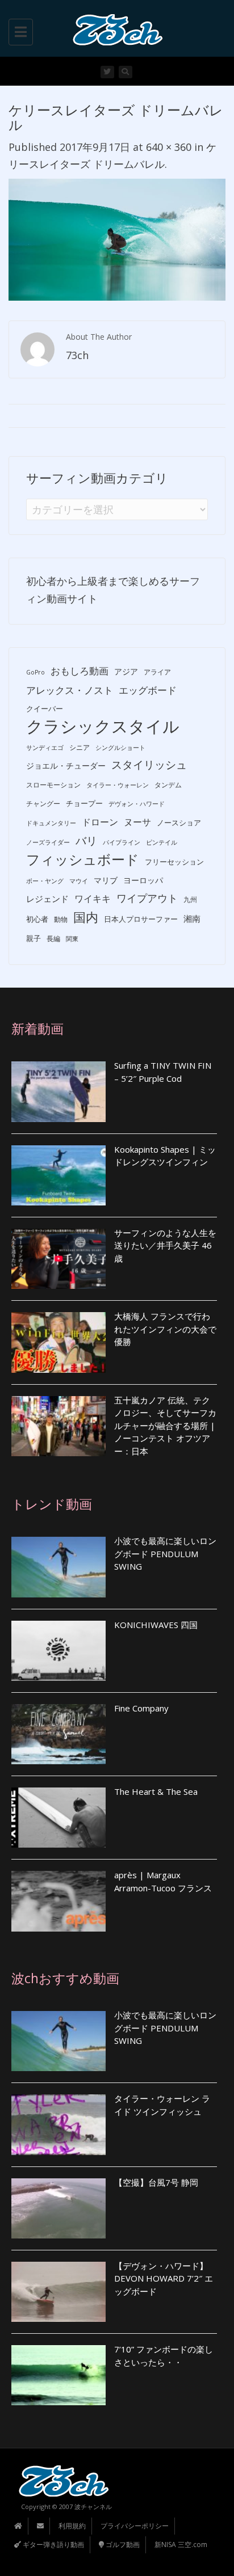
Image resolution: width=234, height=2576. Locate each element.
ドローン (100, 822)
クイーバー (45, 709)
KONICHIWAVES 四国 (156, 1625)
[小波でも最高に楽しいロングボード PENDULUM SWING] (58, 1567)
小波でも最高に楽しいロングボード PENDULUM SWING (165, 1553)
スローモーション (53, 785)
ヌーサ (137, 822)
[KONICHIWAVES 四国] (58, 1651)
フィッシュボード (83, 860)
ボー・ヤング (45, 881)
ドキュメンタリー (51, 823)
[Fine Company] (58, 1734)
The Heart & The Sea (156, 1791)
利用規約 (72, 2526)
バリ (86, 841)
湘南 (192, 918)
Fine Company (141, 1708)
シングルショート (120, 748)
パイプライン (122, 842)
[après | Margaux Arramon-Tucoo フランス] (58, 1901)
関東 (72, 939)
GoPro (35, 672)
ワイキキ (93, 899)
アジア (126, 671)
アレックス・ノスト (70, 690)
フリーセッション (174, 862)
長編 (53, 939)
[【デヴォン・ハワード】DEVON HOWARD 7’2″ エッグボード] (58, 2292)
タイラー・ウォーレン (118, 785)
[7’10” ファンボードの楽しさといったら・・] (58, 2375)
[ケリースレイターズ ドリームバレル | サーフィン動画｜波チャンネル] (114, 28)
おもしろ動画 (80, 671)
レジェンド (47, 899)
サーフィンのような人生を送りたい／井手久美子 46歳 (165, 1245)
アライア (157, 672)
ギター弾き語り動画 (53, 2545)
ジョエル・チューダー (66, 766)
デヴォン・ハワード (137, 804)
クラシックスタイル (103, 726)
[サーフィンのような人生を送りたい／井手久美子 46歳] (58, 1259)
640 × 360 (169, 147)
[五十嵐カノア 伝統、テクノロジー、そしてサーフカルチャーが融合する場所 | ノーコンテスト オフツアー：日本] (58, 1426)
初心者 (37, 919)
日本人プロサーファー (141, 919)
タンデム (168, 785)
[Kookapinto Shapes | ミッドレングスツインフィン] (58, 1175)
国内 (86, 917)
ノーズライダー (48, 842)
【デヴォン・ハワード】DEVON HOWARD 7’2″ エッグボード (164, 2278)
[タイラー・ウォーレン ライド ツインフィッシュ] (58, 2124)
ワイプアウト (147, 898)
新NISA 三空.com (181, 2545)
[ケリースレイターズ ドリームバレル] (117, 238)
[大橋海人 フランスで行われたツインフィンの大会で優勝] (58, 1342)
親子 (34, 938)
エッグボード (148, 690)
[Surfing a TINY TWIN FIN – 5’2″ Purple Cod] (58, 1091)
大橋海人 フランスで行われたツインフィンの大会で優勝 (165, 1329)
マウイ (79, 881)
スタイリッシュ (149, 765)
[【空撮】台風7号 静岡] (58, 2208)
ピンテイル (162, 842)
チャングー (43, 804)
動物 (61, 919)
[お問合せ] (40, 2526)
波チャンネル (93, 2507)
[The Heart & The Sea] (58, 1818)
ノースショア (179, 823)
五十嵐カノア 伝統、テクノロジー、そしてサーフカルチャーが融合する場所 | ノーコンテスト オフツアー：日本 (165, 1426)
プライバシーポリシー (135, 2526)
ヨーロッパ (143, 880)
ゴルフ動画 (122, 2545)
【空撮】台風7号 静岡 (156, 2182)
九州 (190, 899)
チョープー (84, 803)
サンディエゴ (45, 748)
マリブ (106, 880)
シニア (80, 747)
